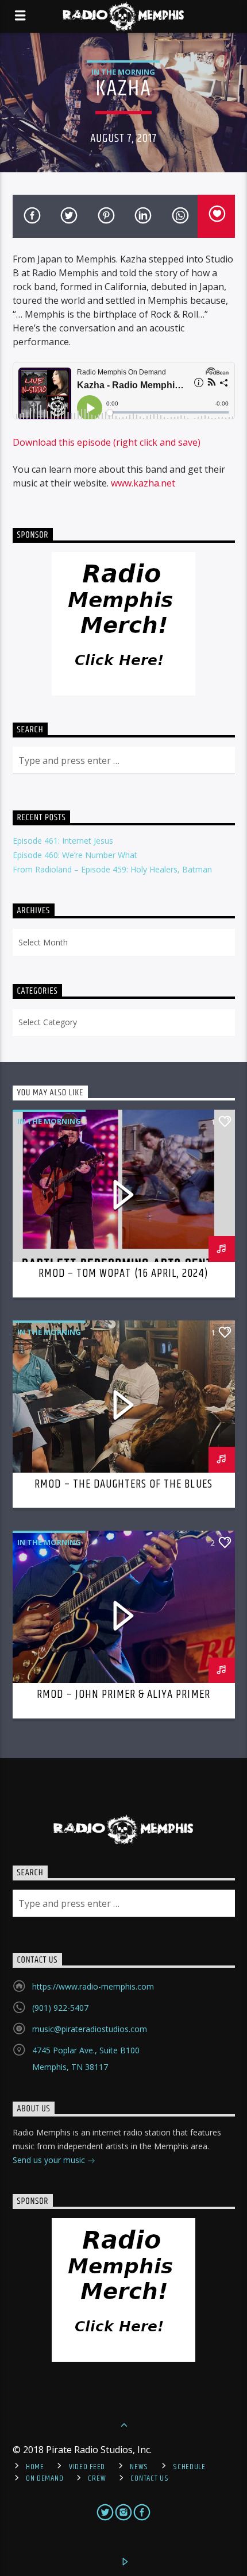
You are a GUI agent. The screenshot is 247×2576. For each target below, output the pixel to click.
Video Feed (87, 2467)
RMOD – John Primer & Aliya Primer (123, 1694)
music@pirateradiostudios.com (90, 2029)
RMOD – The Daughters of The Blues (123, 1484)
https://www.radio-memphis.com (93, 1986)
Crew (97, 2478)
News (139, 2467)
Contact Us (149, 2478)
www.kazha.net (143, 483)
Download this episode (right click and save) (107, 442)
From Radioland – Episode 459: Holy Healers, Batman (112, 869)
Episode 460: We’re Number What (75, 855)
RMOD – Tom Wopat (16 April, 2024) (123, 1273)
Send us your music (50, 2160)
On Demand (45, 2478)
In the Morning (123, 72)
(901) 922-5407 (60, 2008)
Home (35, 2467)
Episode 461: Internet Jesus (63, 841)
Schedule (189, 2467)
